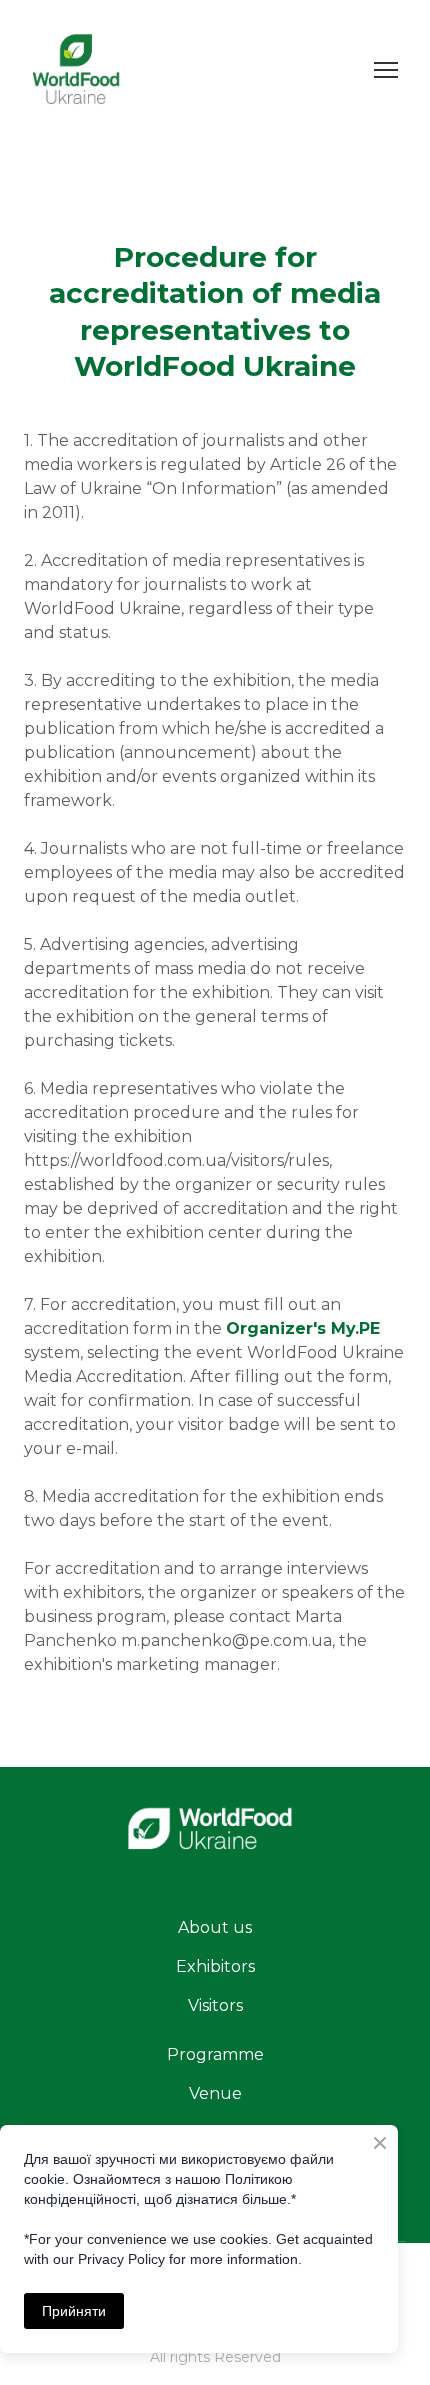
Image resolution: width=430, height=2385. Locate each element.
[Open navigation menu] (386, 70)
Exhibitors (215, 1966)
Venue (215, 2093)
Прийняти (74, 2311)
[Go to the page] (77, 69)
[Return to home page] (215, 1837)
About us (215, 1927)
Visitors (215, 2005)
